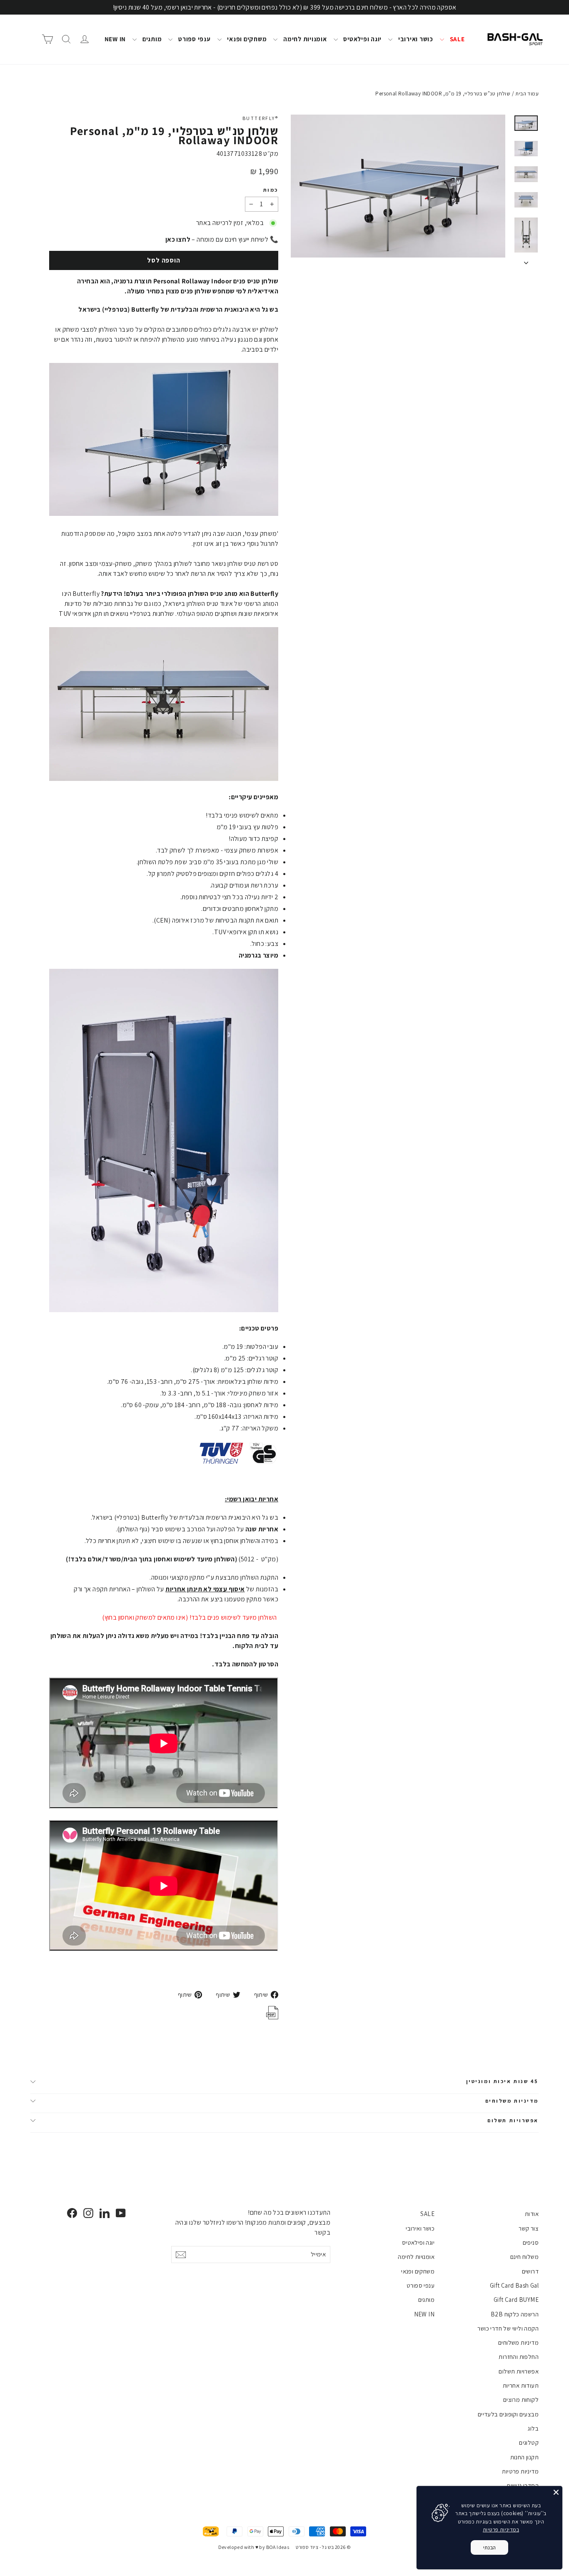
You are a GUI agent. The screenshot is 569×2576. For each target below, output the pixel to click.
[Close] (556, 2492)
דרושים (530, 2271)
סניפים (531, 2242)
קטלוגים (529, 2442)
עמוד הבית (527, 94)
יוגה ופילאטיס (362, 39)
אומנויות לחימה (304, 39)
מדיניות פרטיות (520, 2471)
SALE (457, 39)
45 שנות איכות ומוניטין (502, 2081)
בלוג (533, 2428)
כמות (271, 190)
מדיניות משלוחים (512, 2101)
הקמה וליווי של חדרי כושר (508, 2328)
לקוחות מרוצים (521, 2400)
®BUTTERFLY (260, 118)
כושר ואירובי (415, 39)
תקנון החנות (524, 2457)
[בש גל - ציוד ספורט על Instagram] (88, 2213)
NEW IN (115, 39)
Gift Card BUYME (516, 2300)
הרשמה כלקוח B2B (515, 2314)
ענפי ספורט (193, 39)
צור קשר (529, 2228)
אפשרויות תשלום (513, 2120)
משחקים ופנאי (246, 39)
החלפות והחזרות (519, 2357)
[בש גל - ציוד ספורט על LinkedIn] (105, 2213)
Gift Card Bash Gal (514, 2285)
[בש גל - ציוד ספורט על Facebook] (72, 2213)
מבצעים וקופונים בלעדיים (508, 2414)
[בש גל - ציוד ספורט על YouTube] (121, 2213)
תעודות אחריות (521, 2385)
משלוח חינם (524, 2257)
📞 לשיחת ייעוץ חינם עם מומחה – (222, 239)
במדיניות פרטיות (501, 2530)
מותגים (151, 39)
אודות (532, 2214)
